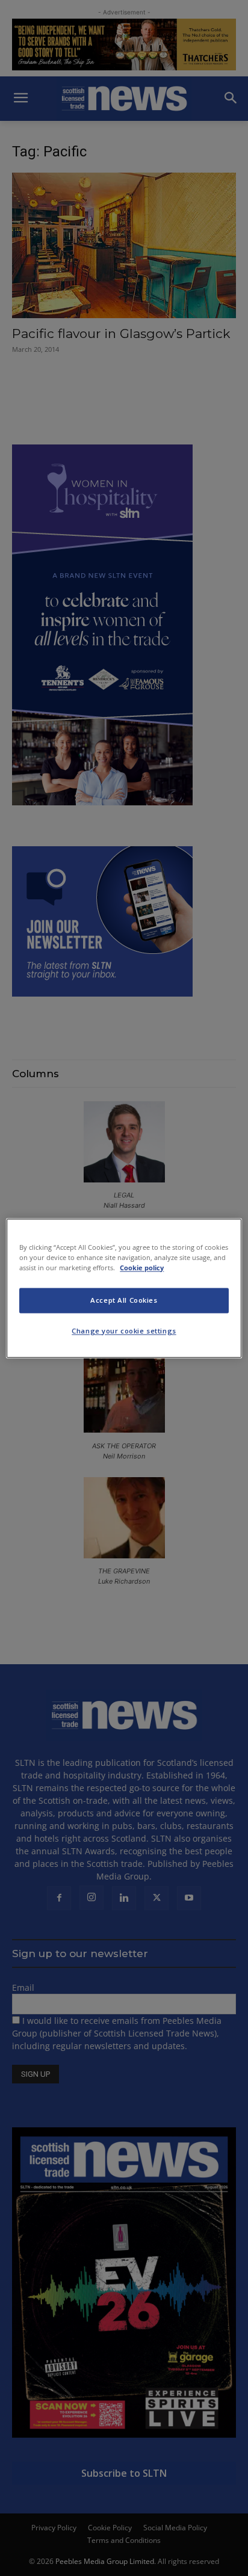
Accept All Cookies (124, 1300)
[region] (124, 1288)
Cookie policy (142, 1268)
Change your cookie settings (124, 1331)
